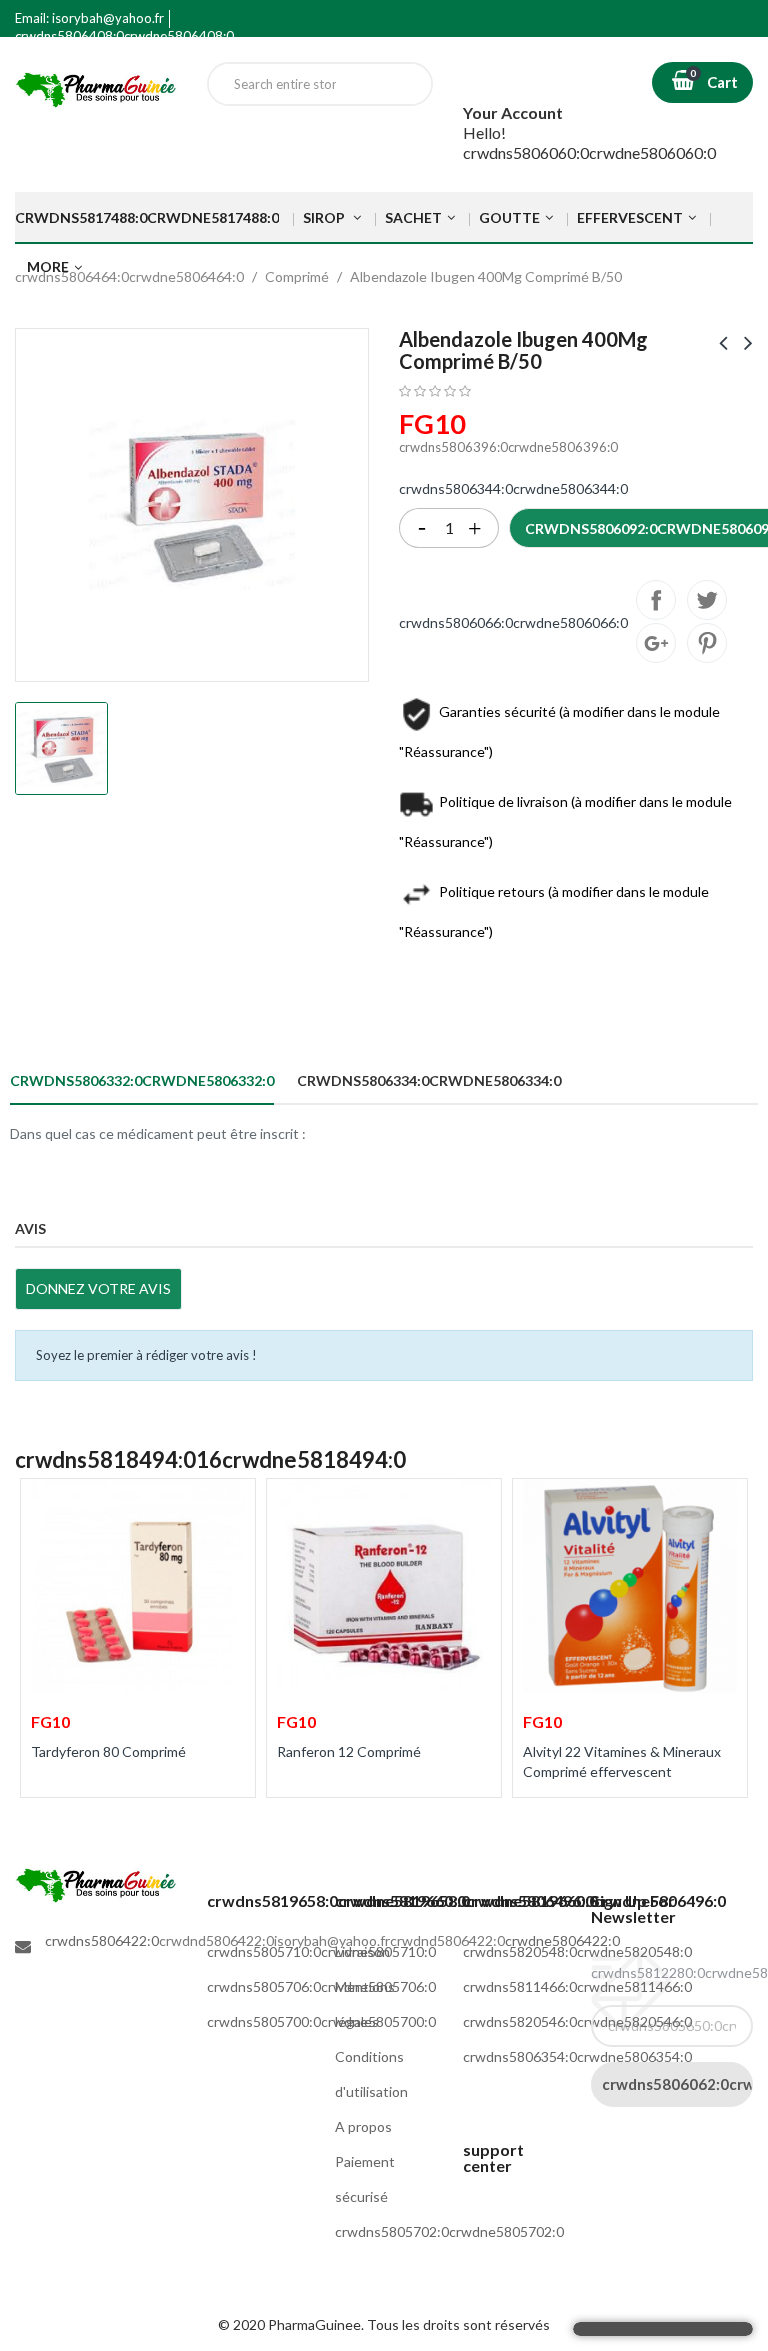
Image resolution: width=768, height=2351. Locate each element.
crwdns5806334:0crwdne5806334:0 (429, 1080)
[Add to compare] (48, 1819)
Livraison (362, 1951)
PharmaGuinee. (317, 2324)
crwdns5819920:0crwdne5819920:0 (656, 600)
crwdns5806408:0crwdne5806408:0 (124, 36)
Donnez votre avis (98, 1288)
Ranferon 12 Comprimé (349, 1751)
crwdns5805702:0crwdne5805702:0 (449, 2231)
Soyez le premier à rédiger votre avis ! (146, 1355)
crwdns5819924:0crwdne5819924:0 (656, 643)
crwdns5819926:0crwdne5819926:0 (707, 643)
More (48, 266)
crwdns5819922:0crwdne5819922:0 (707, 600)
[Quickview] (226, 1506)
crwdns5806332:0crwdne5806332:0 (142, 1080)
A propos (363, 2126)
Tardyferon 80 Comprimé (108, 1751)
